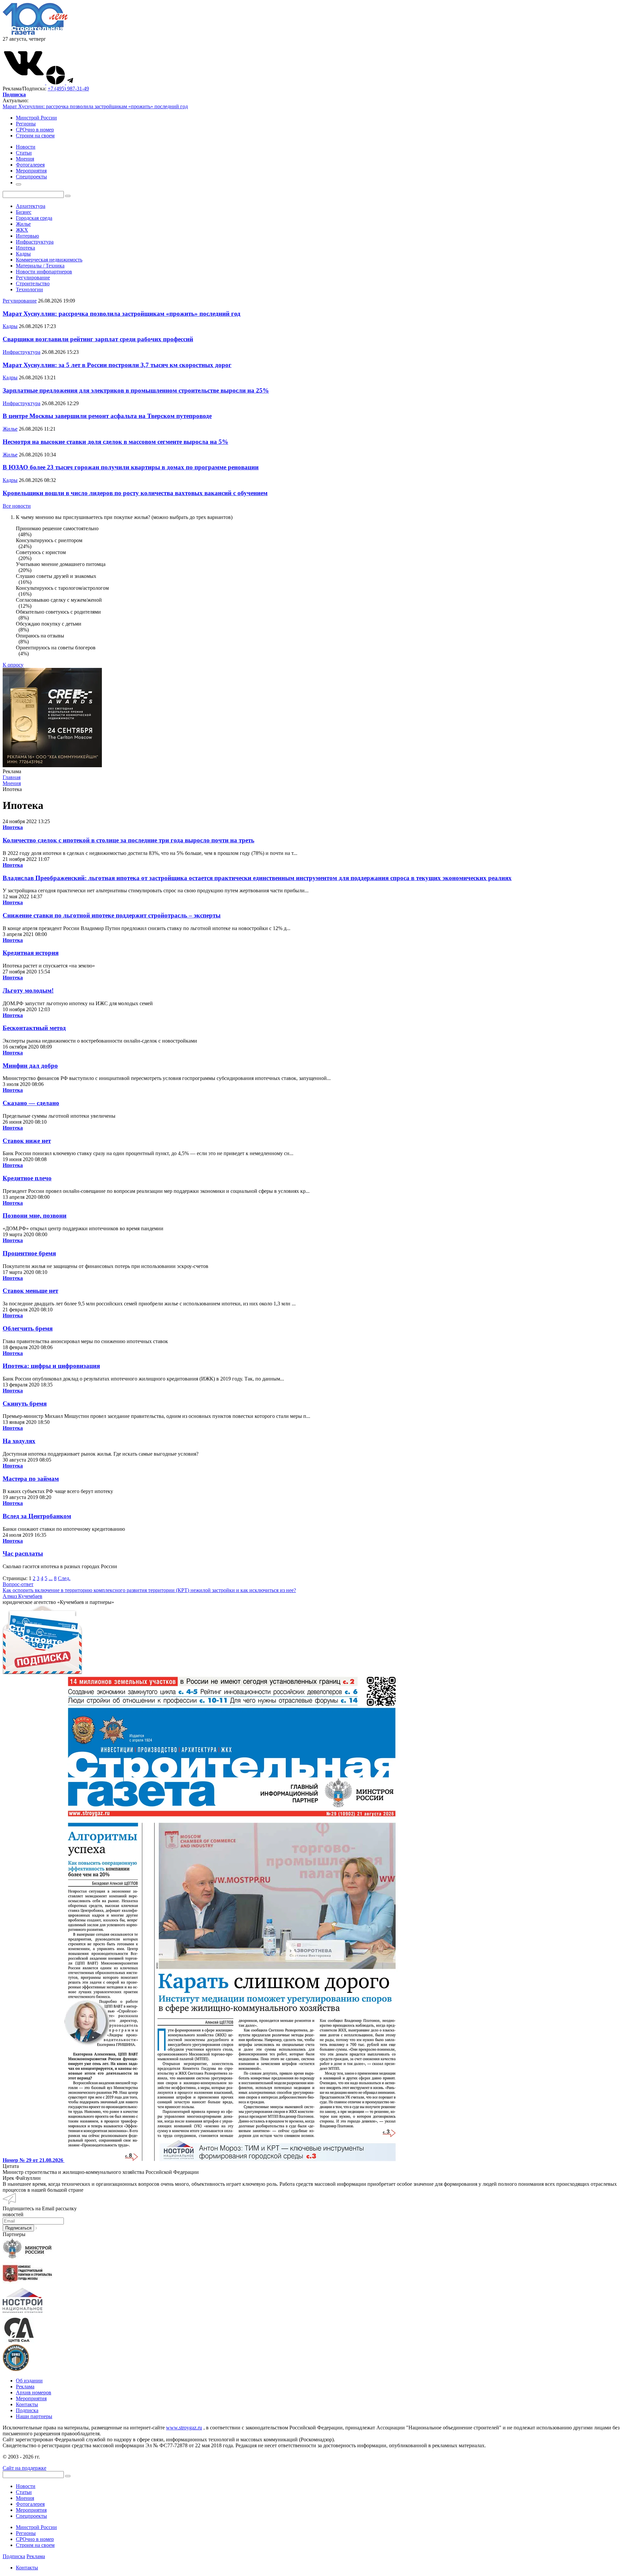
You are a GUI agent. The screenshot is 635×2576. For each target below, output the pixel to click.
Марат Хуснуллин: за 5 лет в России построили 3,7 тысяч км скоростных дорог (117, 365)
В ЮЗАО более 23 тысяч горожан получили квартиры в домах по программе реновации (131, 467)
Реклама (25, 2387)
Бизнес (24, 212)
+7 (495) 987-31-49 (68, 89)
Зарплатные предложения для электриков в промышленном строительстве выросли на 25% (136, 390)
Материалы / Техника (40, 266)
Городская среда (34, 218)
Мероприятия (31, 2398)
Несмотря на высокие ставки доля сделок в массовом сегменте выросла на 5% (115, 442)
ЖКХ (22, 230)
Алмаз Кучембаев (22, 1596)
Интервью (27, 236)
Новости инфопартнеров (44, 272)
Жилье (23, 224)
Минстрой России (36, 118)
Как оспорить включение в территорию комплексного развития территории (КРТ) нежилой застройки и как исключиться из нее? (149, 1590)
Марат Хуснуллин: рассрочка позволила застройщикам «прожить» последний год (95, 106)
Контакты (27, 2404)
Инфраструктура (35, 242)
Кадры (23, 254)
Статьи (24, 2492)
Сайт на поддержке (24, 2468)
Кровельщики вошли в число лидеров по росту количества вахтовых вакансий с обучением (135, 493)
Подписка (27, 2410)
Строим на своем (35, 136)
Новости (26, 2486)
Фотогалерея (30, 2504)
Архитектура (31, 206)
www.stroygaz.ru (184, 2428)
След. (64, 1578)
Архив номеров (34, 2392)
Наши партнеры (34, 2416)
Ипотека (25, 248)
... (51, 1578)
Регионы (26, 124)
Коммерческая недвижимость (49, 260)
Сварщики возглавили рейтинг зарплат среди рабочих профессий (98, 339)
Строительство (33, 283)
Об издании (29, 2381)
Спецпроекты (31, 2516)
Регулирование (33, 278)
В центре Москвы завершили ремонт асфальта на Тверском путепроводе (107, 416)
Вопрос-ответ (18, 1584)
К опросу (13, 665)
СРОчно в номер (35, 130)
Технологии (29, 289)
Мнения (25, 2498)
